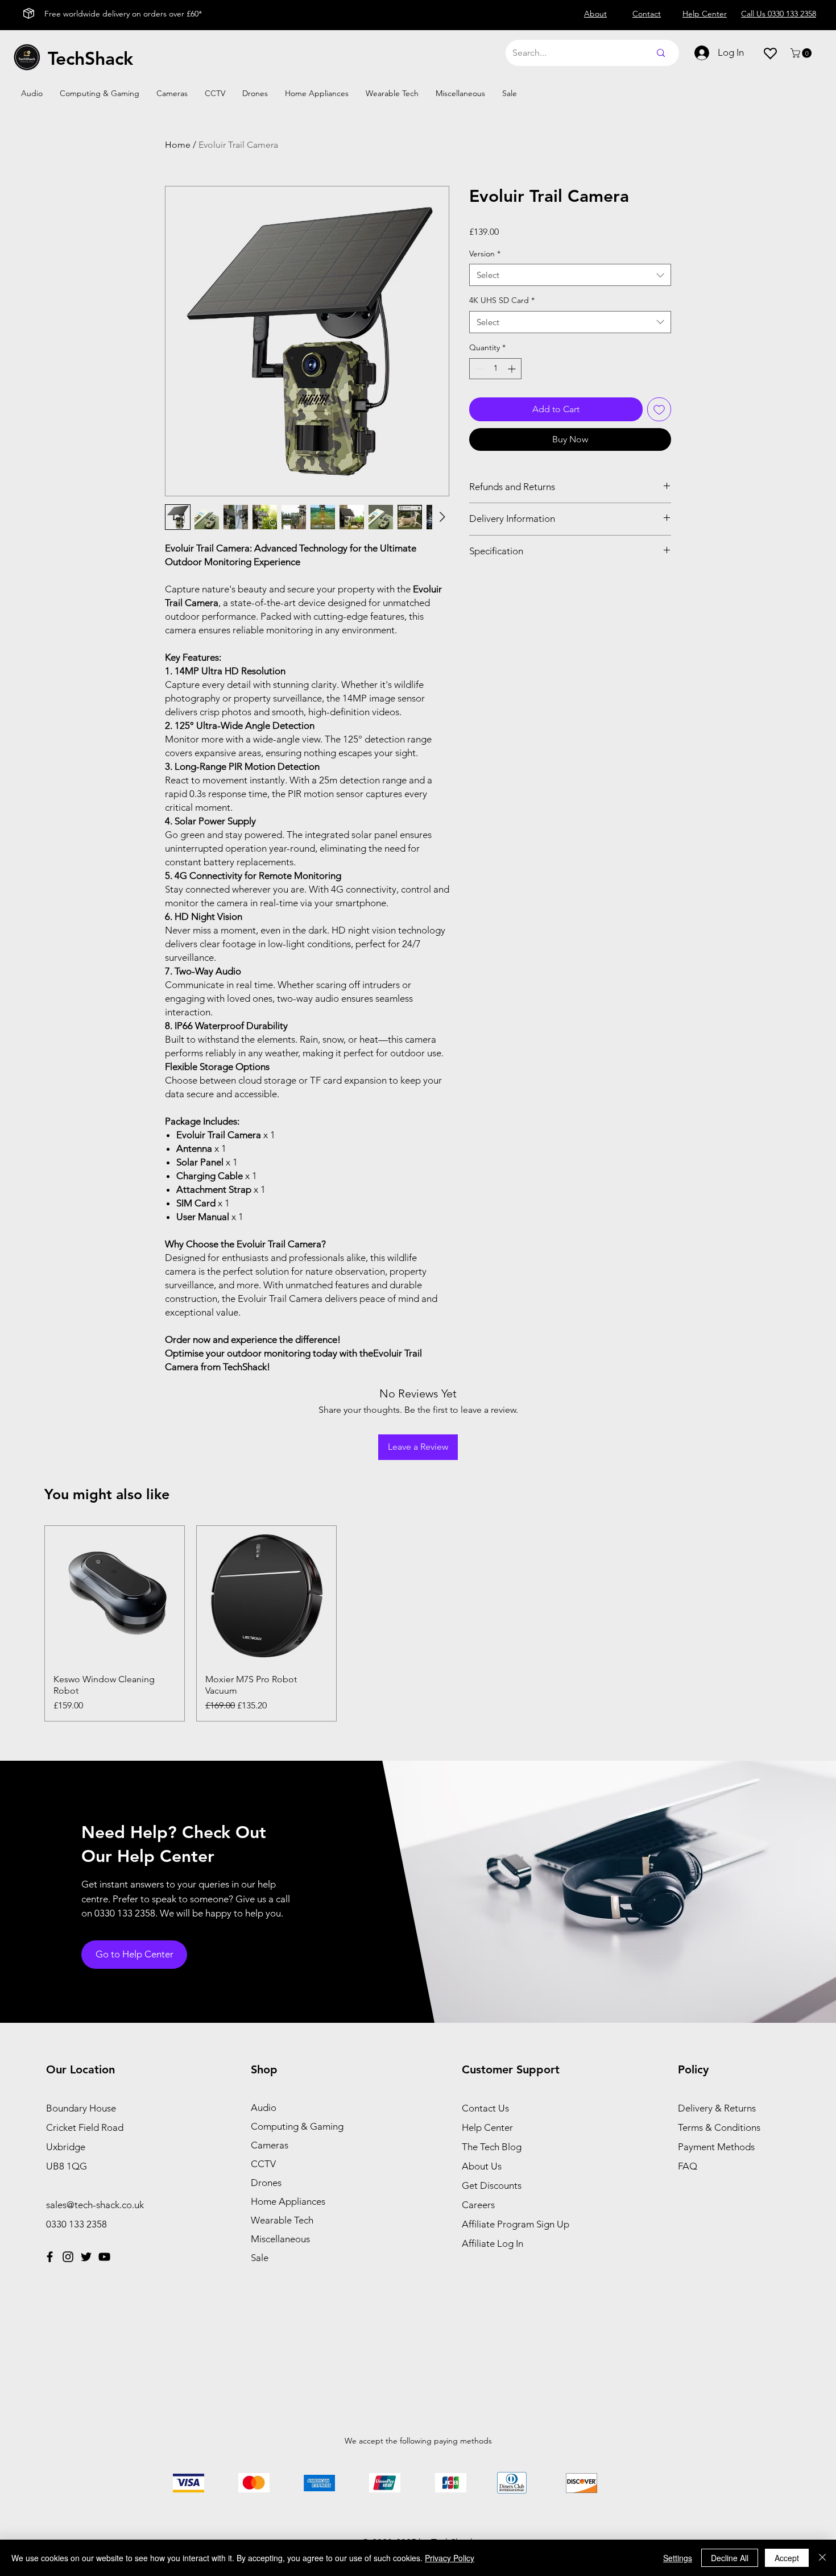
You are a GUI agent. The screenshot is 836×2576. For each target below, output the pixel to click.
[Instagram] (68, 2257)
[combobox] (570, 275)
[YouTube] (104, 2257)
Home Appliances (288, 2201)
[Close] (822, 2558)
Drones (266, 2183)
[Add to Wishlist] (659, 409)
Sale (260, 2258)
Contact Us (485, 2108)
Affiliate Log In (493, 2243)
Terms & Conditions (719, 2127)
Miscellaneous (280, 2239)
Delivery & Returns (717, 2108)
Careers (478, 2205)
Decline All (730, 2558)
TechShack (90, 58)
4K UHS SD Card (502, 300)
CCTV (263, 2164)
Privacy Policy (450, 2558)
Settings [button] (678, 2558)
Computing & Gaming (297, 2126)
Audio (264, 2108)
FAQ (688, 2166)
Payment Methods (717, 2147)
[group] (418, 1624)
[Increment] (513, 369)
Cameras (270, 2145)
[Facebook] (50, 2257)
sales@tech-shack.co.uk (95, 2205)
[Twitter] (86, 2257)
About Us (482, 2166)
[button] (802, 53)
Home (178, 145)
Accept (787, 2558)
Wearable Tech (282, 2220)
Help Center (487, 2127)
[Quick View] (115, 1596)
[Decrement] (478, 369)
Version (485, 254)
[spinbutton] (495, 369)
